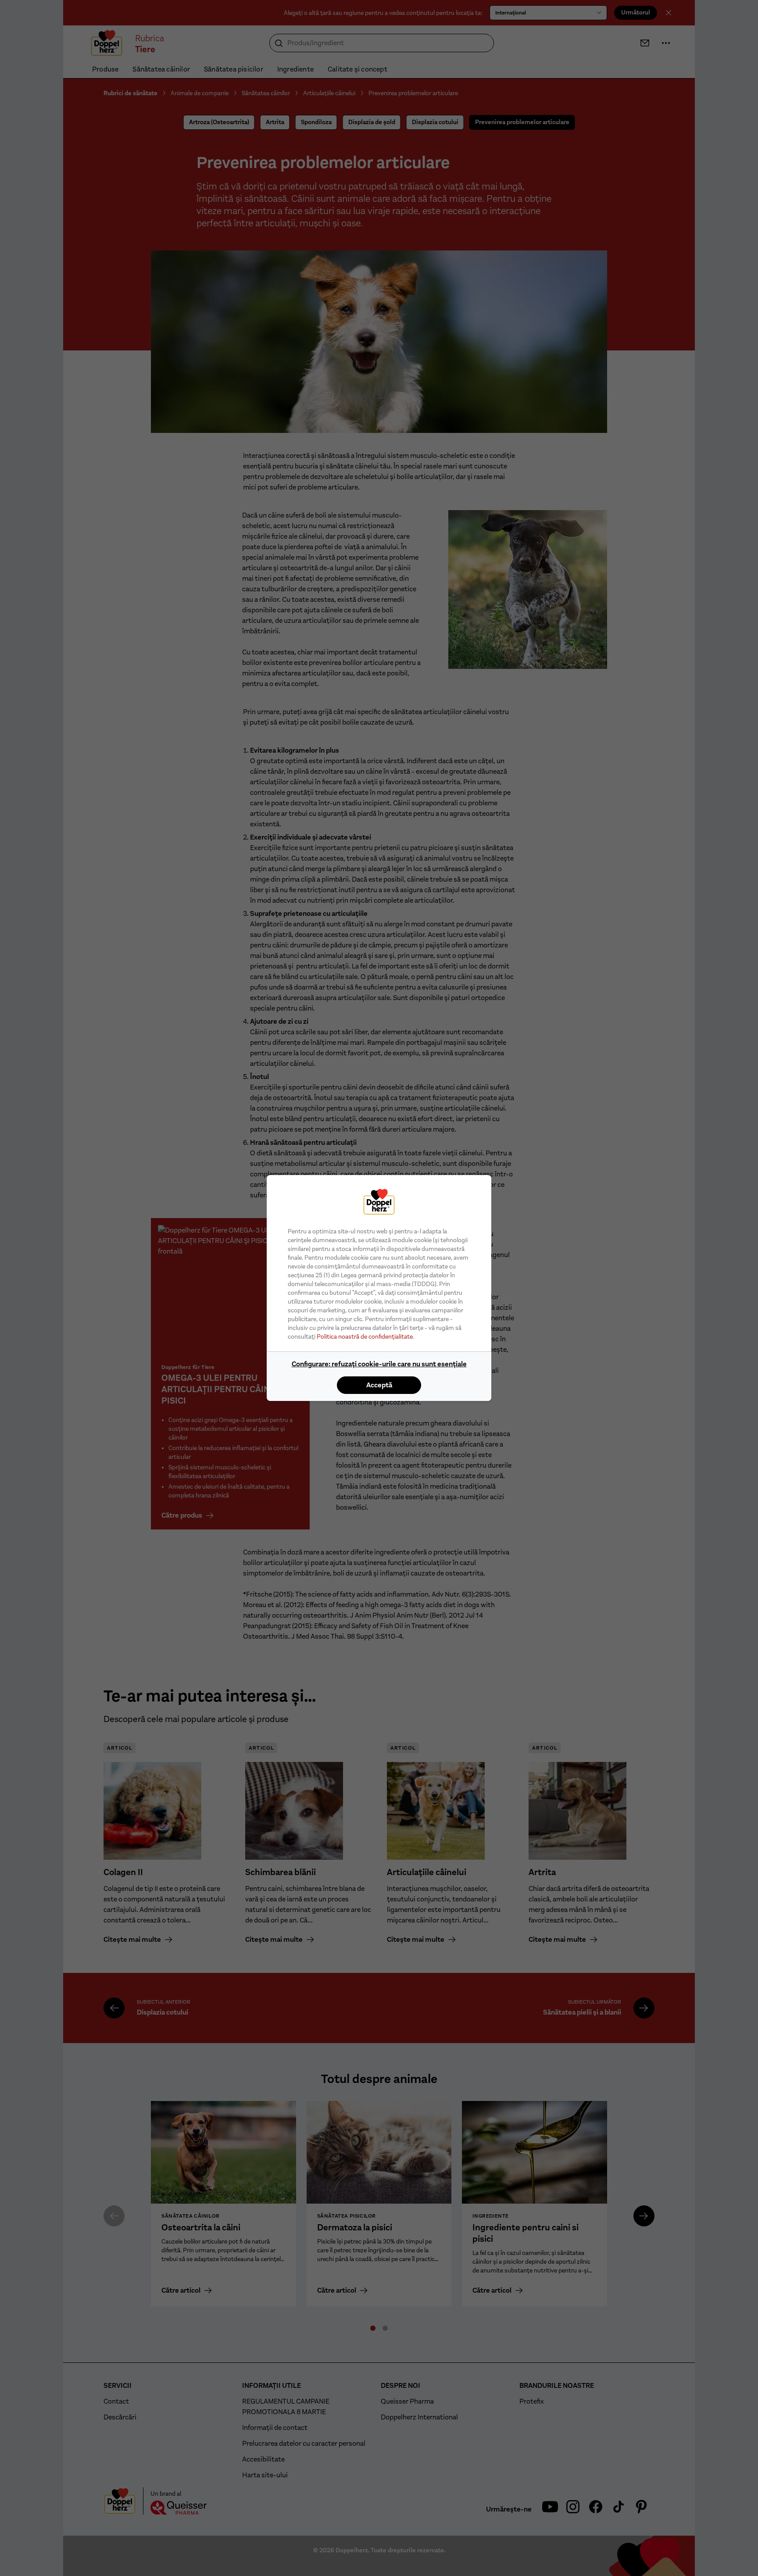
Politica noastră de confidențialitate (365, 1336)
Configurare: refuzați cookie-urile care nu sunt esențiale (379, 1364)
